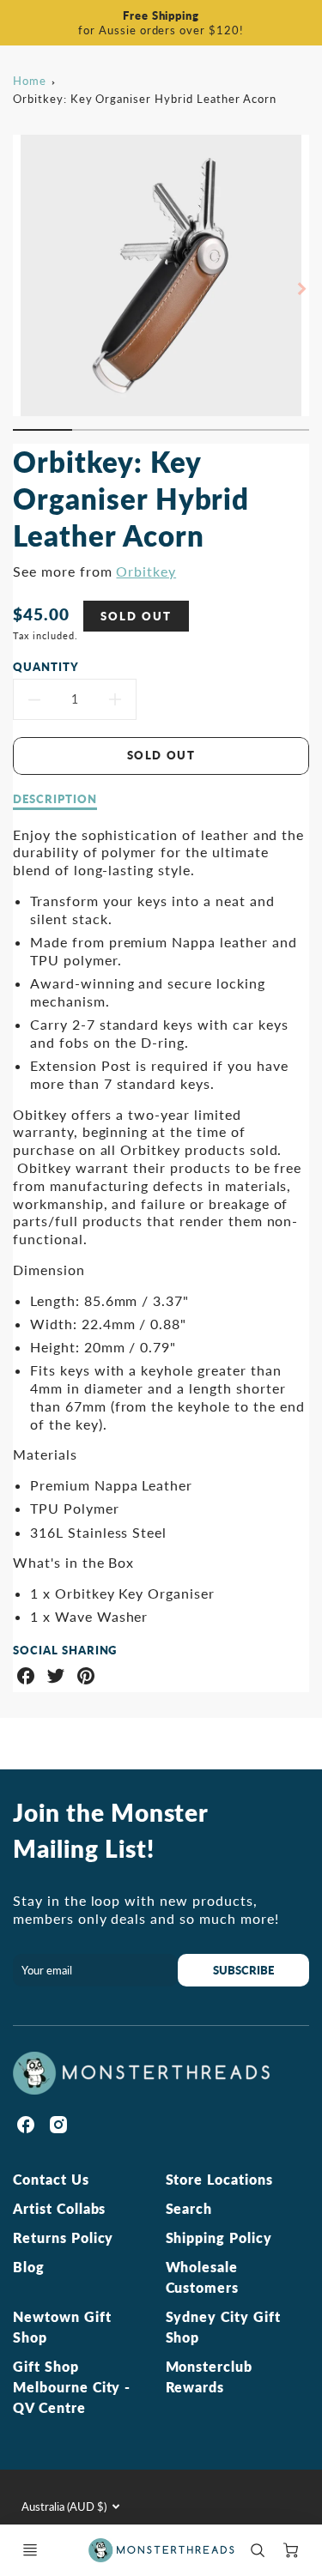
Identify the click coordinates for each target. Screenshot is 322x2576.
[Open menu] (30, 2550)
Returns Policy (63, 2237)
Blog (29, 2267)
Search (189, 2208)
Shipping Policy (219, 2237)
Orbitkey (146, 571)
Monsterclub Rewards (210, 2376)
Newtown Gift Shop (62, 2327)
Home (30, 81)
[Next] (301, 289)
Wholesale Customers (203, 2277)
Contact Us (51, 2179)
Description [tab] (55, 799)
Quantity (46, 667)
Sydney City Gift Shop (223, 2327)
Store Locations (219, 2179)
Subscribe (243, 1970)
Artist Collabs (59, 2208)
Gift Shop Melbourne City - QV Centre (72, 2387)
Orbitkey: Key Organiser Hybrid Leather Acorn (145, 99)
